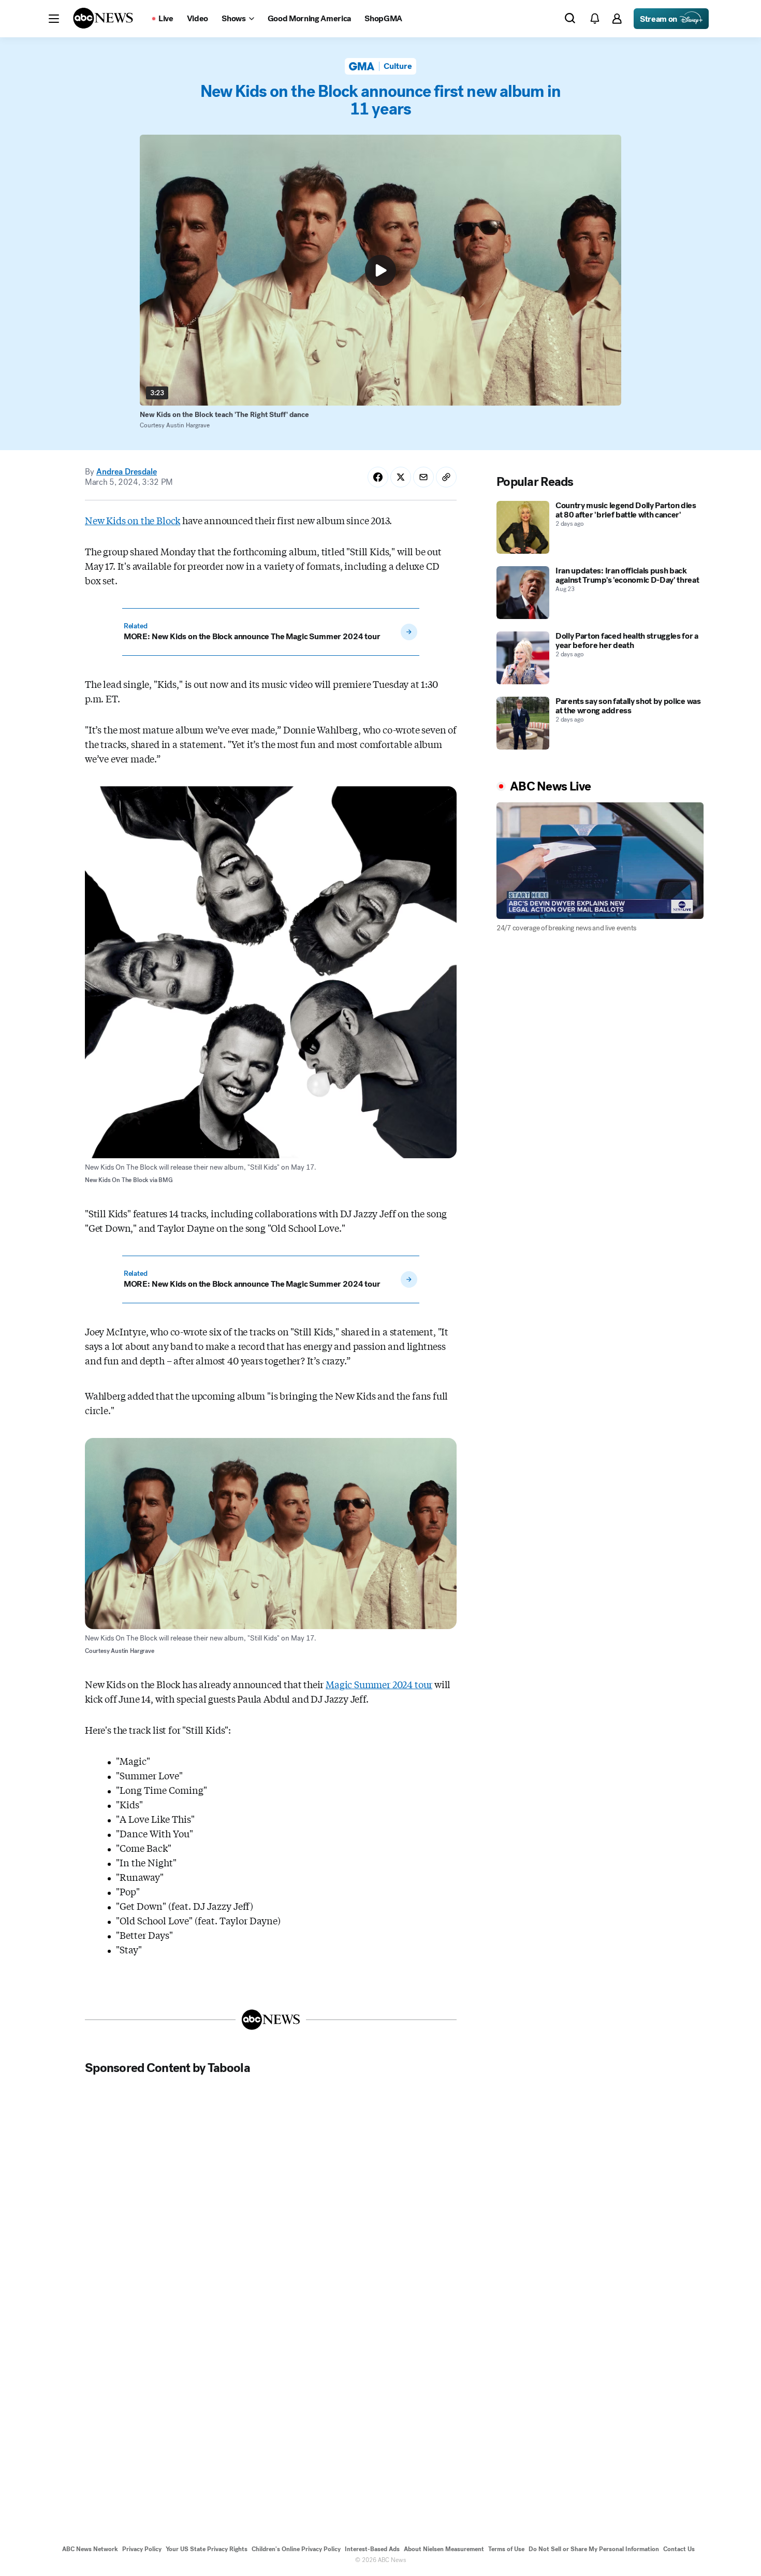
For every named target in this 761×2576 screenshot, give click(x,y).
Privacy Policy (142, 2549)
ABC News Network (90, 2549)
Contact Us (679, 2549)
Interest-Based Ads (372, 2549)
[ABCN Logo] (103, 18)
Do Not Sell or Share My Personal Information (594, 2549)
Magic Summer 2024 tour (379, 1684)
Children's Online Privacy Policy (296, 2549)
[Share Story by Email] (423, 477)
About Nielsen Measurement (444, 2549)
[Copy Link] (446, 477)
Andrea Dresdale (127, 472)
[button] (54, 19)
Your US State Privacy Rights (207, 2549)
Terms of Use (506, 2549)
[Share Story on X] (401, 477)
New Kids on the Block (133, 520)
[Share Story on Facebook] (378, 477)
